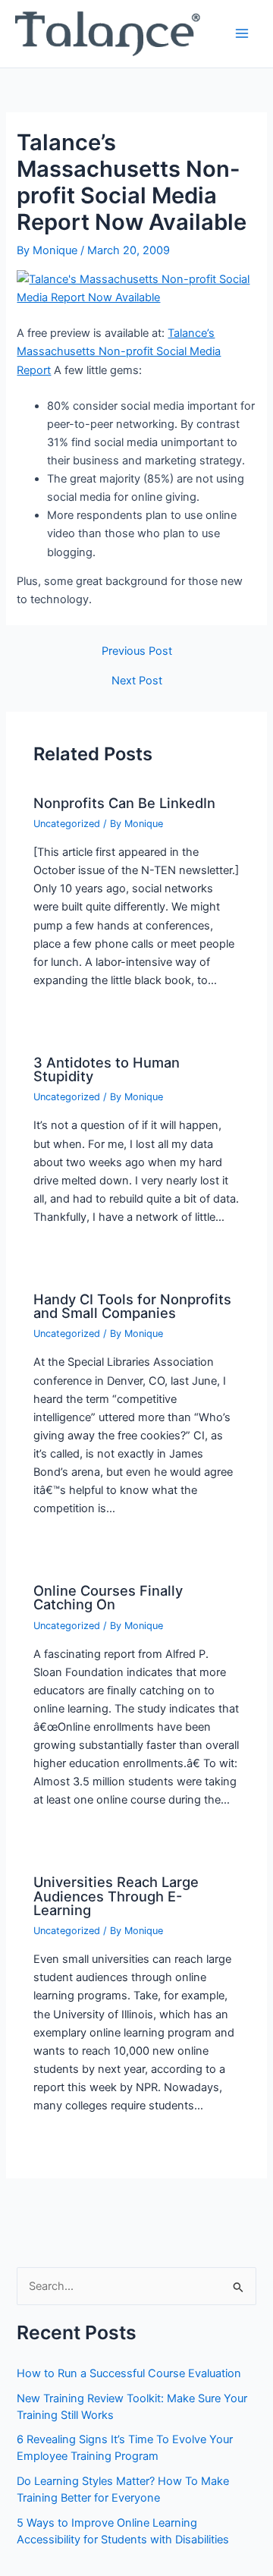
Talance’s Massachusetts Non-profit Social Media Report (119, 351)
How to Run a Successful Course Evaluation (129, 2373)
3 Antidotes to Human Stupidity (107, 1069)
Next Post (137, 681)
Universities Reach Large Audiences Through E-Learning (116, 1895)
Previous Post (137, 651)
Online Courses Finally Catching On (108, 1597)
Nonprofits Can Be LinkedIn (124, 803)
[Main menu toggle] (242, 33)
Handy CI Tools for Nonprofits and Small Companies (132, 1306)
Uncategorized (67, 824)
